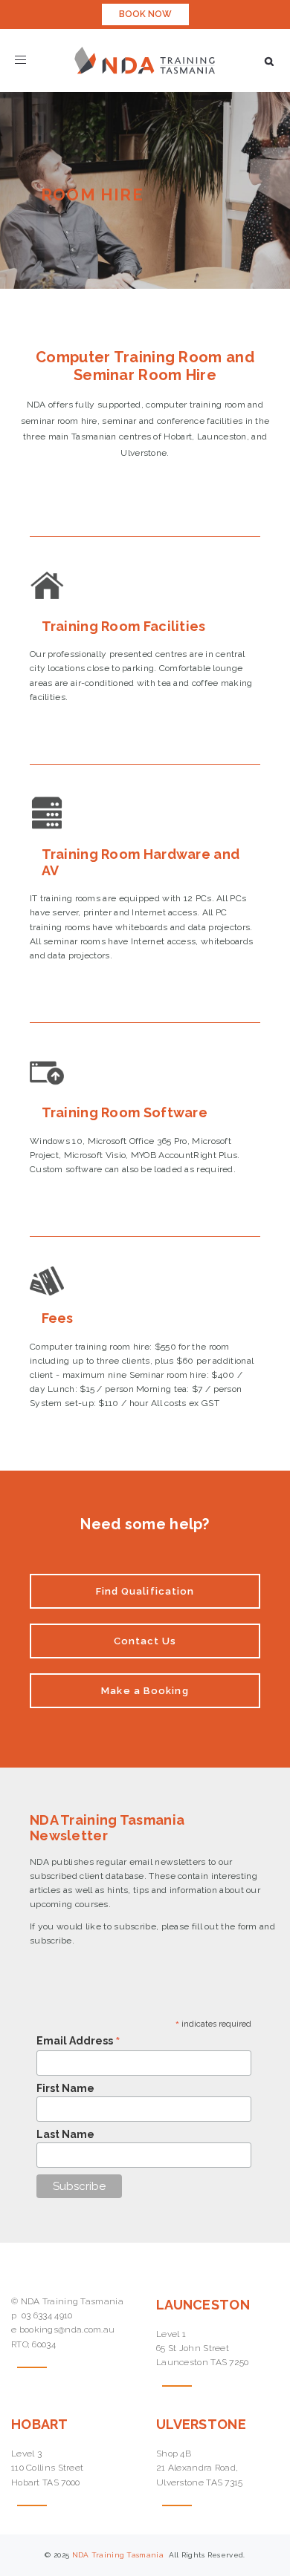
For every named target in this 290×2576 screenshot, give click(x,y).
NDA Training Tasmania (119, 2555)
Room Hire (92, 194)
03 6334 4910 (47, 2315)
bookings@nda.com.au (67, 2330)
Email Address (78, 2041)
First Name (65, 2088)
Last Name (65, 2134)
